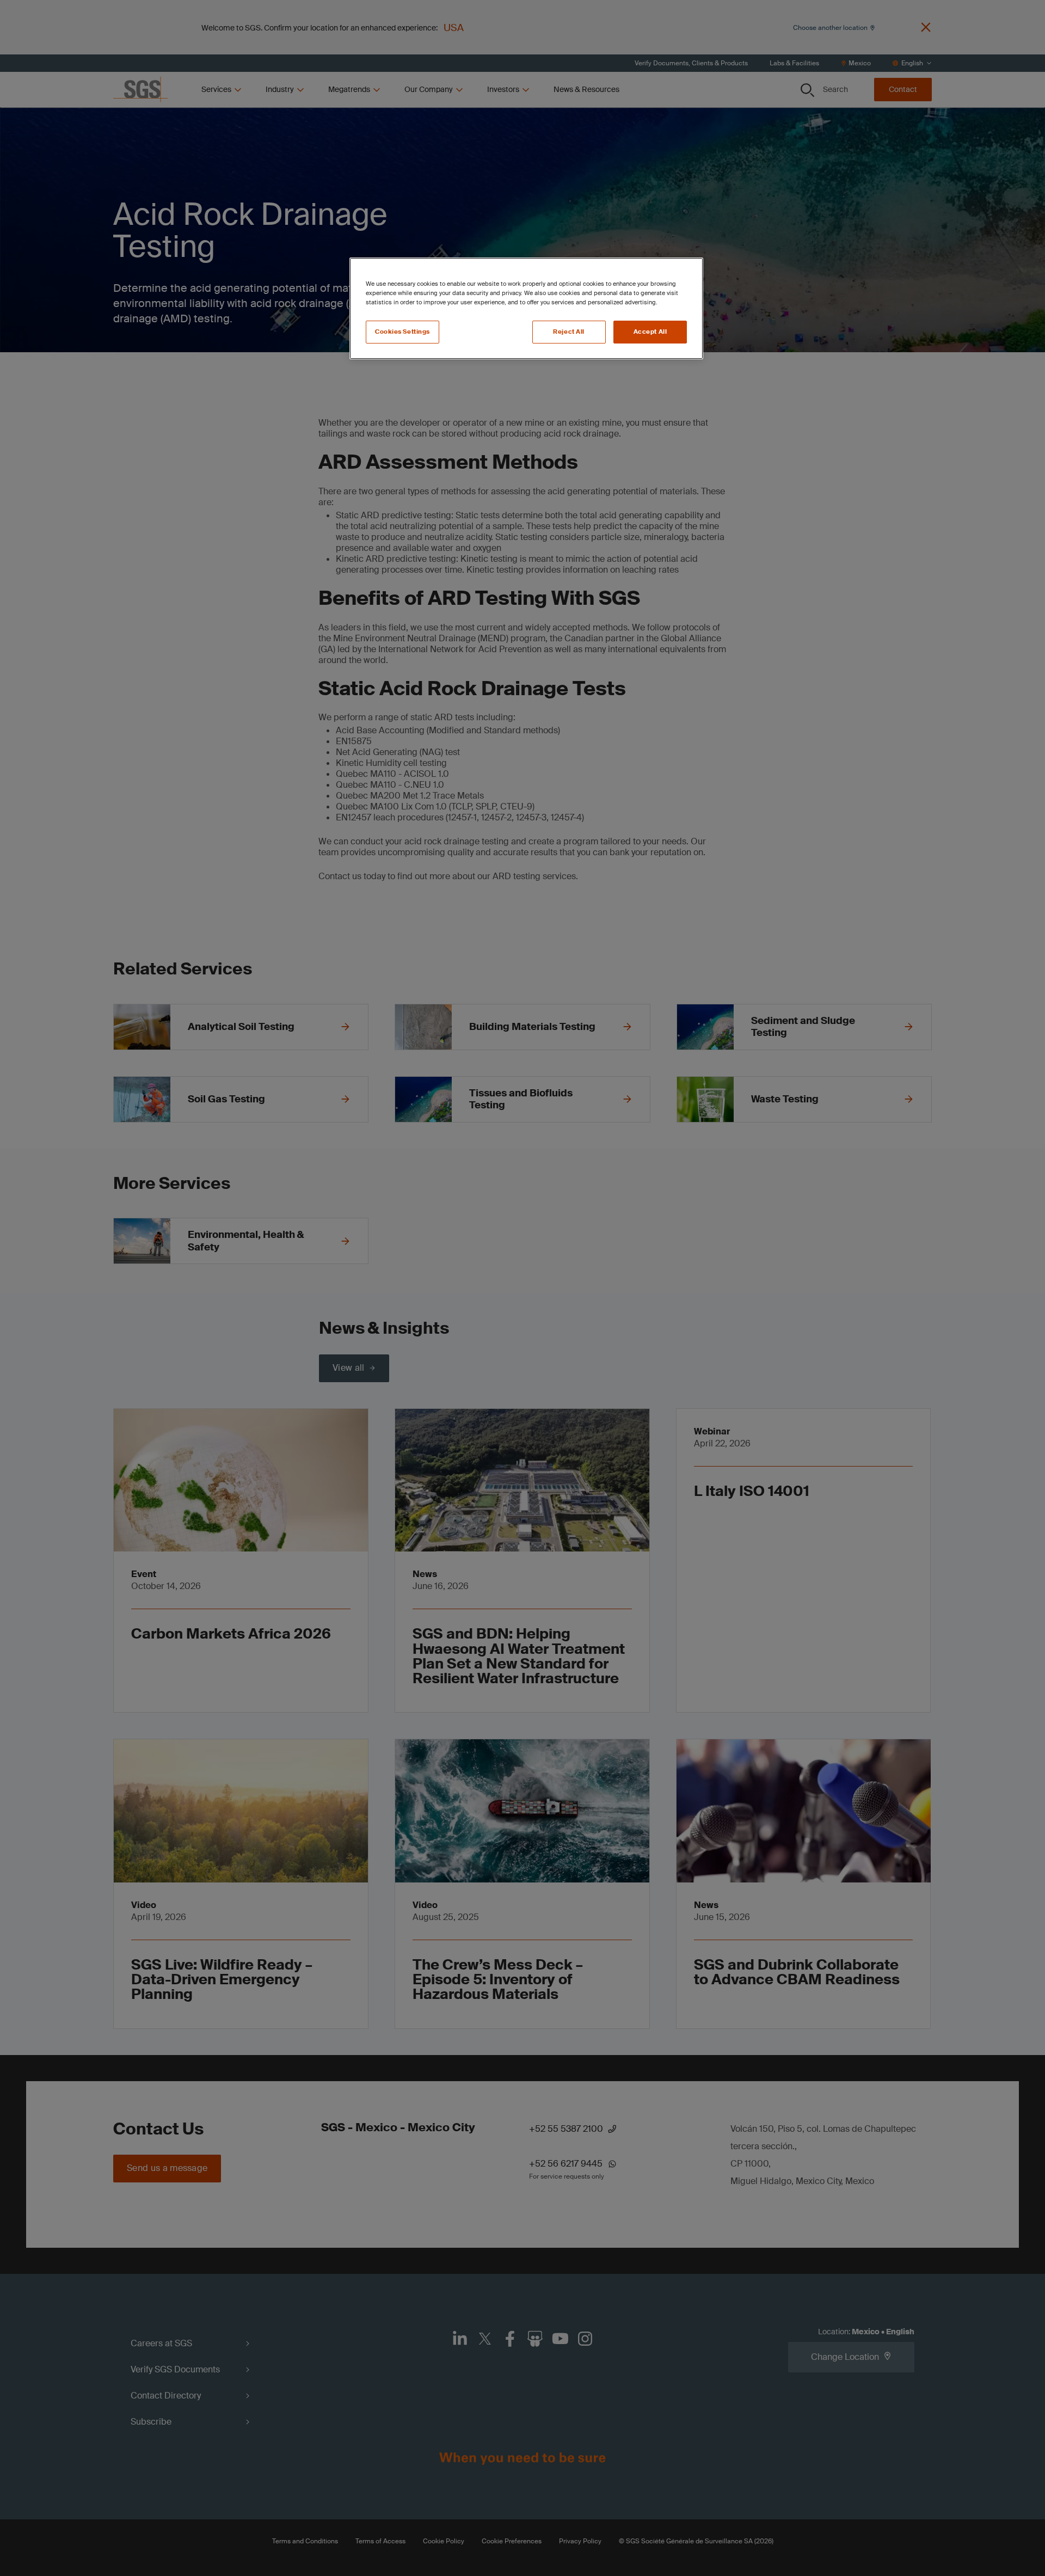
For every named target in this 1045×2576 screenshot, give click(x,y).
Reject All (569, 332)
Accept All (650, 332)
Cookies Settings (402, 332)
